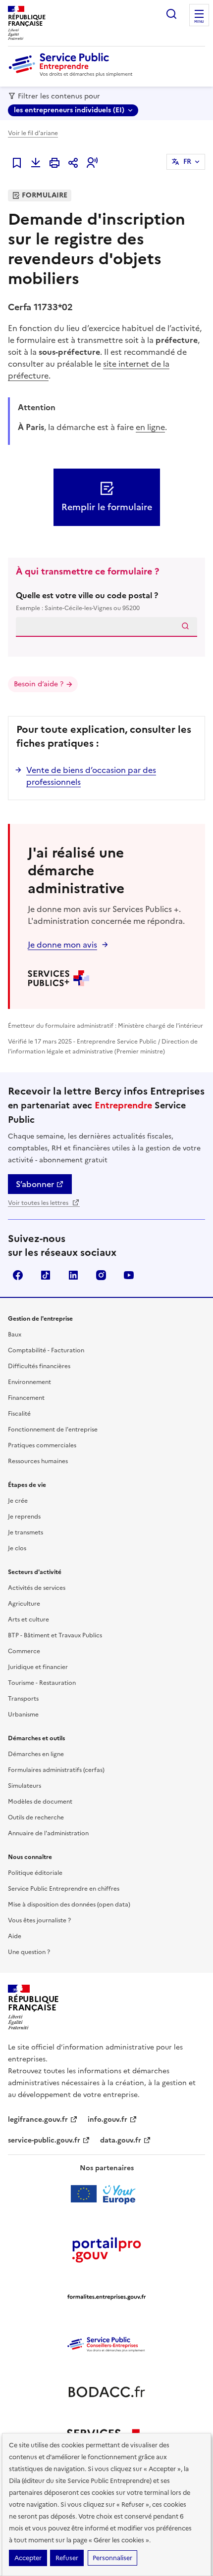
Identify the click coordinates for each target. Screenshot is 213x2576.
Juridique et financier (38, 1667)
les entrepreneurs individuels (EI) (69, 110)
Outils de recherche (36, 1817)
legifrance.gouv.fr (38, 2120)
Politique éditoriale (35, 1873)
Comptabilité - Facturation (46, 1350)
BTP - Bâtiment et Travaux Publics (55, 1635)
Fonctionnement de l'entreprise (53, 1430)
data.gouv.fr (121, 2140)
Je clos (17, 1548)
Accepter (28, 2558)
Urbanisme (23, 1715)
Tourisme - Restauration (42, 1683)
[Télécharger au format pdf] (36, 163)
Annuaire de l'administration (48, 1833)
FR (187, 162)
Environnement (29, 1382)
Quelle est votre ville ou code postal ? (87, 601)
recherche (171, 14)
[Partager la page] (73, 163)
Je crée (18, 1501)
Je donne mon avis (62, 945)
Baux (15, 1335)
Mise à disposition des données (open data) (69, 1905)
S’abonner (35, 1184)
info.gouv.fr (107, 2120)
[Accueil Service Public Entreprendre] (72, 75)
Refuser (67, 2558)
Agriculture (24, 1604)
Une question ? (29, 1952)
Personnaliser (112, 2558)
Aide (15, 1936)
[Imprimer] (54, 163)
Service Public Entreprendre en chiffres (64, 1889)
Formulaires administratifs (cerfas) (56, 1770)
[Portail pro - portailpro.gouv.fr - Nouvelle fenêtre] (106, 2249)
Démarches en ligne (36, 1754)
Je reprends (24, 1517)
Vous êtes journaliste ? (39, 1920)
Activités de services (37, 1588)
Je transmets (26, 1532)
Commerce (24, 1651)
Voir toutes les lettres (39, 1203)
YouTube (129, 1275)
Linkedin (73, 1275)
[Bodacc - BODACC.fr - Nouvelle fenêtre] (106, 2392)
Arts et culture (28, 1620)
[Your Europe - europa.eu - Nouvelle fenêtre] (107, 2194)
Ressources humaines (38, 1461)
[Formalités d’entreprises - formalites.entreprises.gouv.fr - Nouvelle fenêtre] (106, 2297)
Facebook (18, 1275)
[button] (92, 163)
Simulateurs (25, 1786)
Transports (23, 1699)
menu (199, 22)
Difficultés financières (39, 1366)
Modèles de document (40, 1802)
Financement (26, 1398)
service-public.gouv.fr (44, 2140)
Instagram (101, 1275)
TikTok (46, 1275)
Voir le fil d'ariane (33, 133)
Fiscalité (19, 1414)
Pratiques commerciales (42, 1445)
